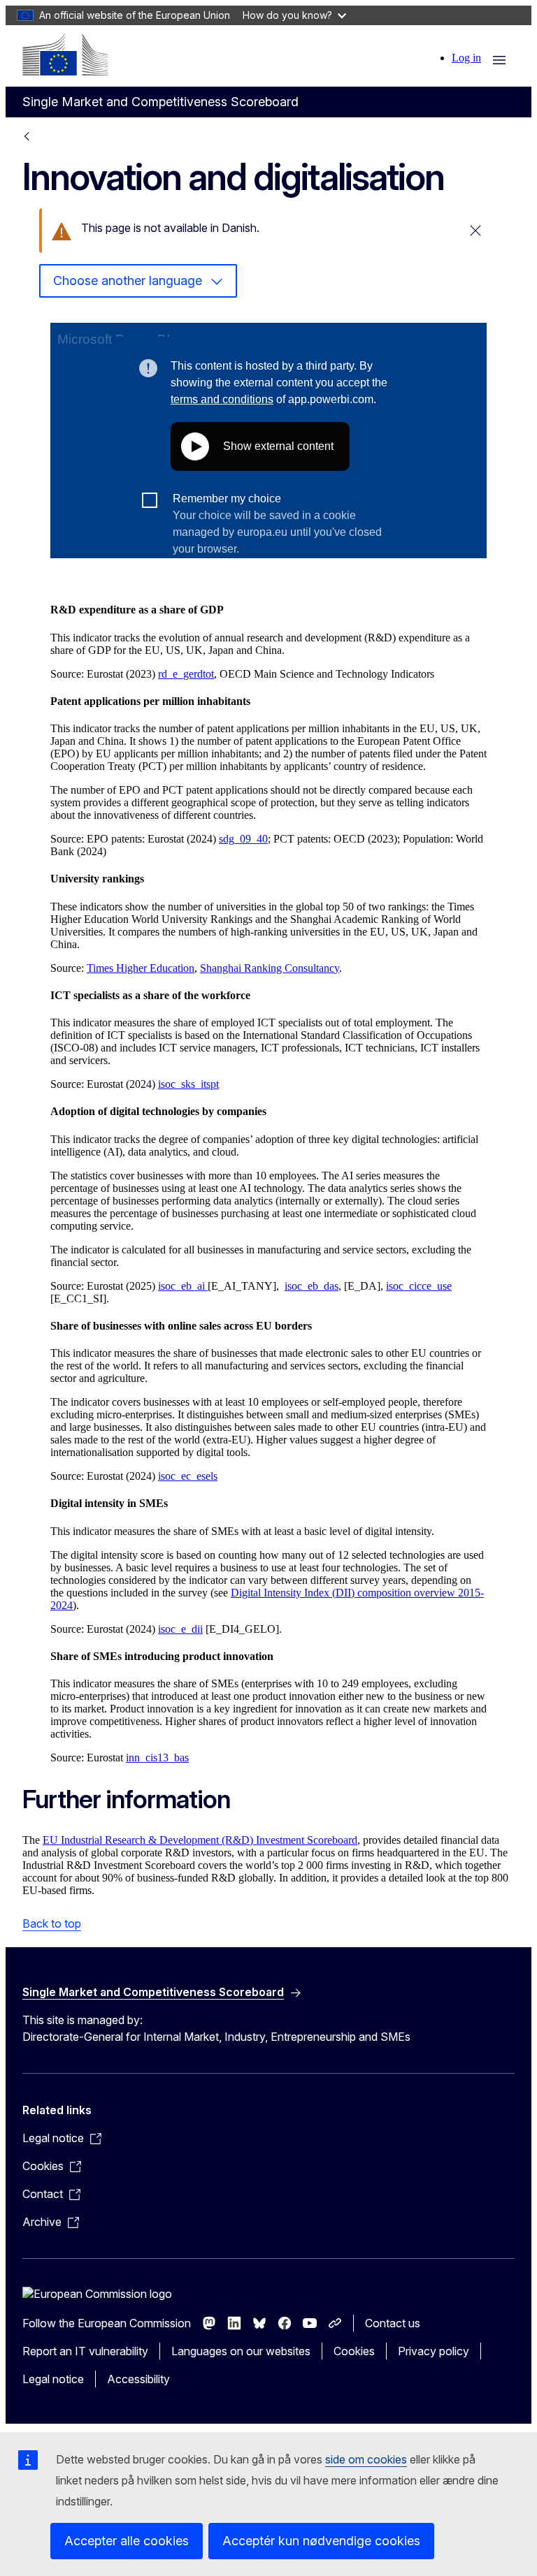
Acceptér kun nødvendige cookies (321, 2541)
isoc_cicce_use (419, 1286)
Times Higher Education (141, 968)
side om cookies (366, 2459)
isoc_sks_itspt (188, 1084)
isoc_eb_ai (183, 1286)
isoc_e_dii (180, 1629)
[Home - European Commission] (65, 54)
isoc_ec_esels (188, 1476)
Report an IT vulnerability (85, 2351)
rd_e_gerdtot (186, 674)
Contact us (393, 2323)
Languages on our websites (241, 2351)
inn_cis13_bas (157, 1758)
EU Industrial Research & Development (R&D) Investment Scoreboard (200, 1840)
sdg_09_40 (243, 839)
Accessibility (138, 2379)
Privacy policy (434, 2351)
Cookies (354, 2351)
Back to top (52, 1923)
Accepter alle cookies (127, 2541)
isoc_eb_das (312, 1286)
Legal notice (53, 2379)
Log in (466, 58)
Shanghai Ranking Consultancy (270, 968)
